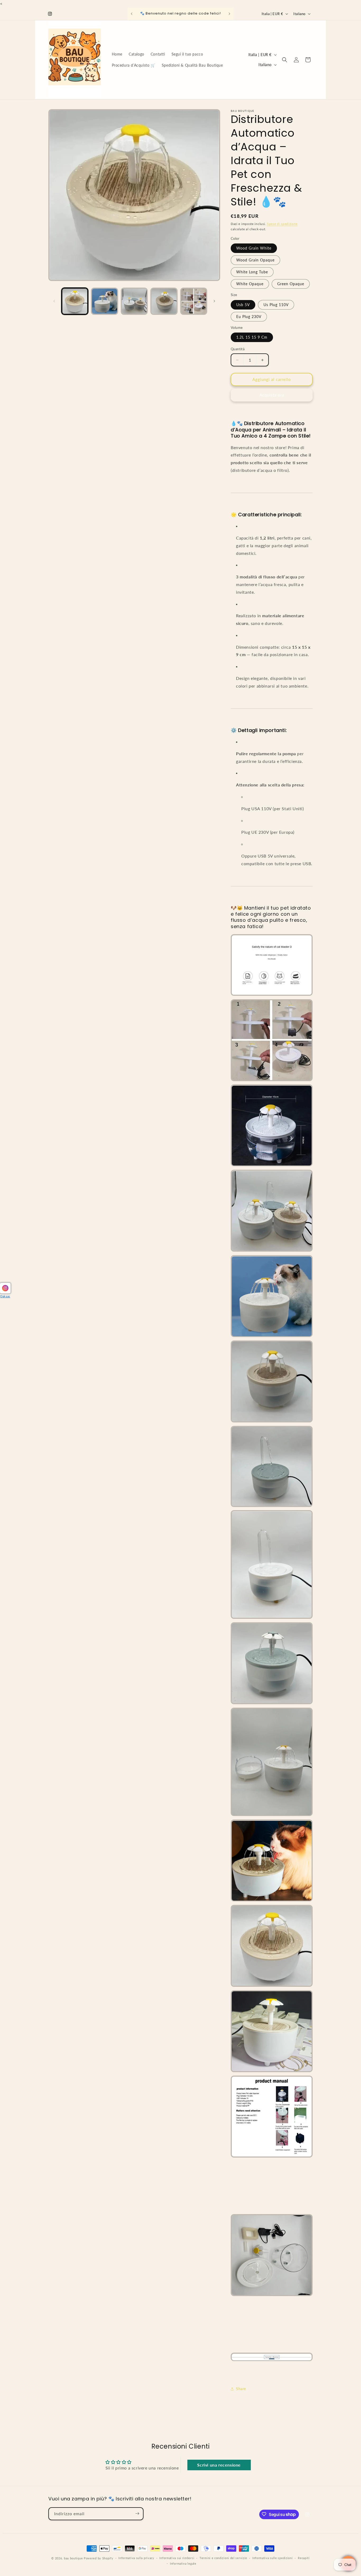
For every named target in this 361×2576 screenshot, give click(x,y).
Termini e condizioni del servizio (223, 2558)
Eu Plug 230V (249, 317)
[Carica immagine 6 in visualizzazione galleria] (194, 301)
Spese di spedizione (282, 224)
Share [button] (241, 2389)
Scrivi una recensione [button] (219, 2465)
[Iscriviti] (137, 2513)
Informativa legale (183, 2563)
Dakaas (5, 1296)
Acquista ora (272, 395)
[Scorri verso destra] (214, 301)
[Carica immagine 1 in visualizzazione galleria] (75, 301)
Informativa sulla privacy (136, 2558)
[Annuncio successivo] (229, 14)
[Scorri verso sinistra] (54, 301)
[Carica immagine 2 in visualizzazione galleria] (104, 301)
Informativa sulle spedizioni (273, 2558)
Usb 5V (243, 305)
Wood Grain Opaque (255, 260)
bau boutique (73, 2558)
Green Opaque (291, 284)
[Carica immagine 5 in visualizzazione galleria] (164, 301)
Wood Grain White (254, 248)
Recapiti (304, 2558)
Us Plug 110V (276, 305)
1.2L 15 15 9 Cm (252, 337)
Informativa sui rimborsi (177, 2558)
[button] (285, 60)
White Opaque (250, 284)
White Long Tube (252, 272)
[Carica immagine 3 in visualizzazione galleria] (134, 301)
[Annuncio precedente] (132, 14)
